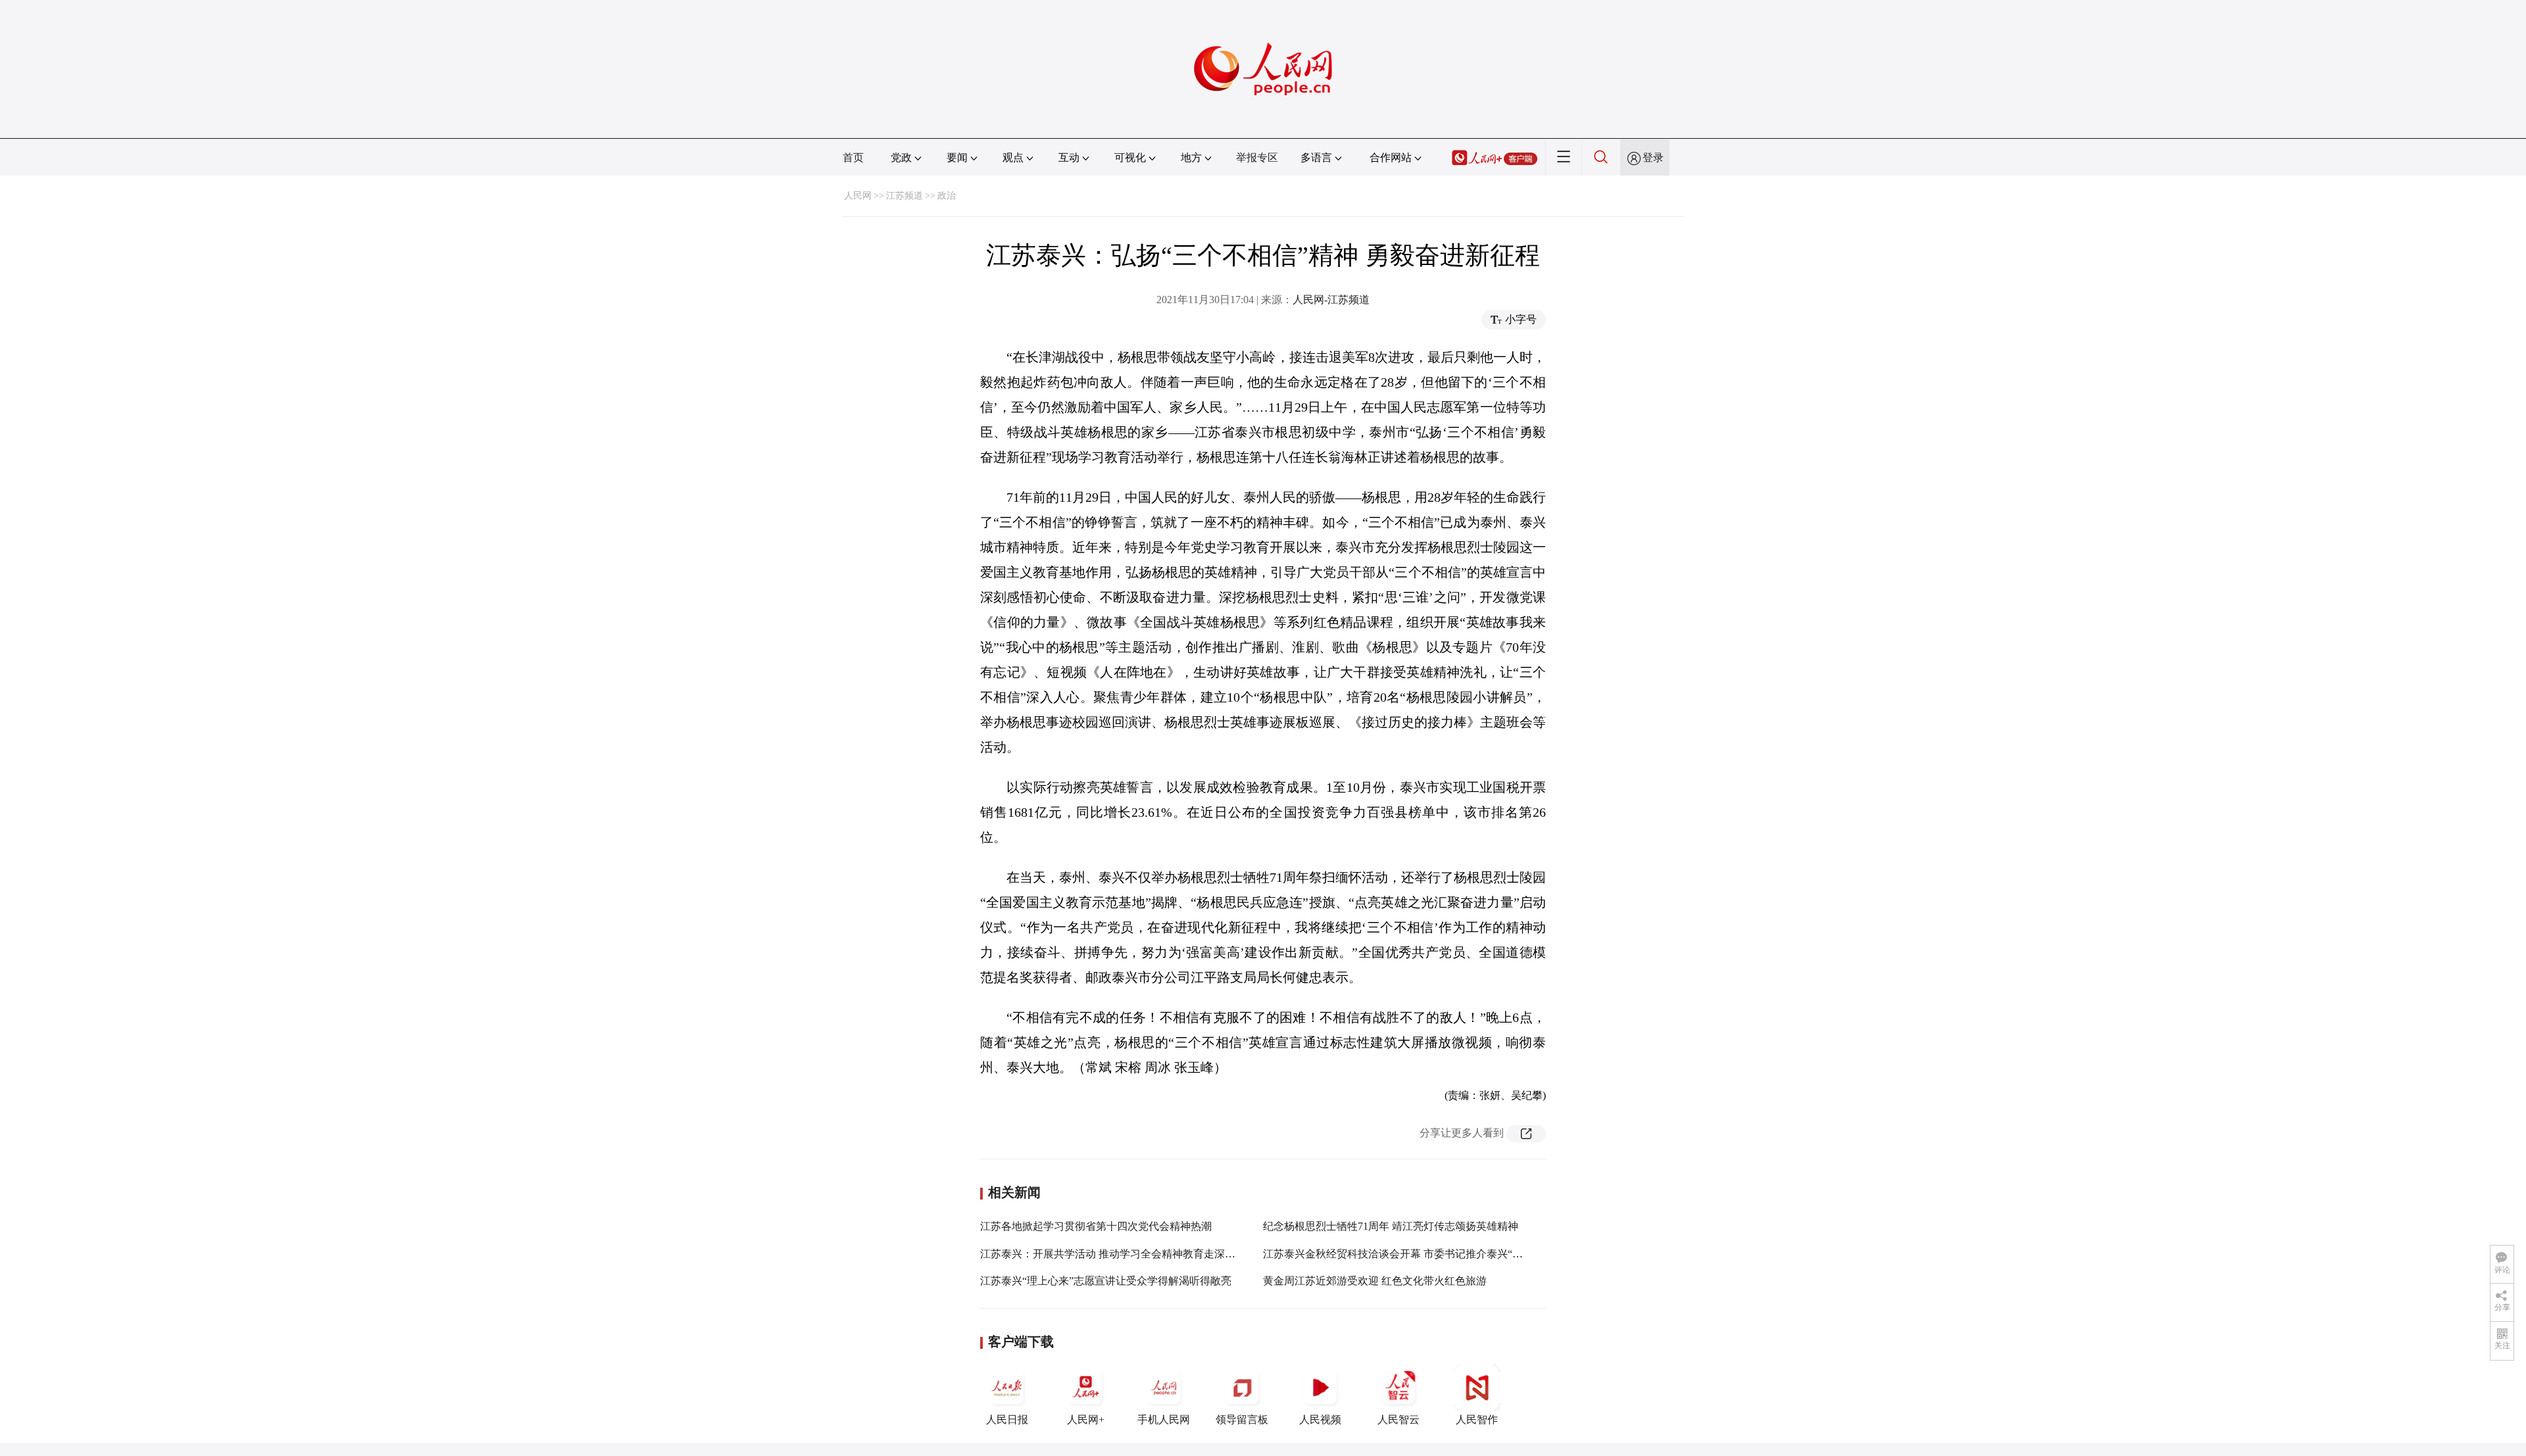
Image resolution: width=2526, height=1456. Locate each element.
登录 (1653, 158)
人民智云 (1399, 1420)
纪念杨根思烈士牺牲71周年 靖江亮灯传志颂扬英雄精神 (1391, 1226)
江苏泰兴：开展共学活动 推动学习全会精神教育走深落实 (1113, 1254)
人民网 (858, 196)
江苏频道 (904, 196)
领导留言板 (1242, 1420)
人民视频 (1320, 1420)
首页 (853, 158)
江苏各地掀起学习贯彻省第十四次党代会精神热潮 (1096, 1226)
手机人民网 (1164, 1420)
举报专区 (1257, 158)
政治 (947, 196)
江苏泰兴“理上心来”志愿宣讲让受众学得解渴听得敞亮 (1106, 1281)
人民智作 (1477, 1420)
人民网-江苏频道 (1331, 300)
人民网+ (1086, 1420)
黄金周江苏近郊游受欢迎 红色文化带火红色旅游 (1375, 1281)
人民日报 (1007, 1420)
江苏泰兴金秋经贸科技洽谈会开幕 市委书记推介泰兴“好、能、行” (1416, 1254)
